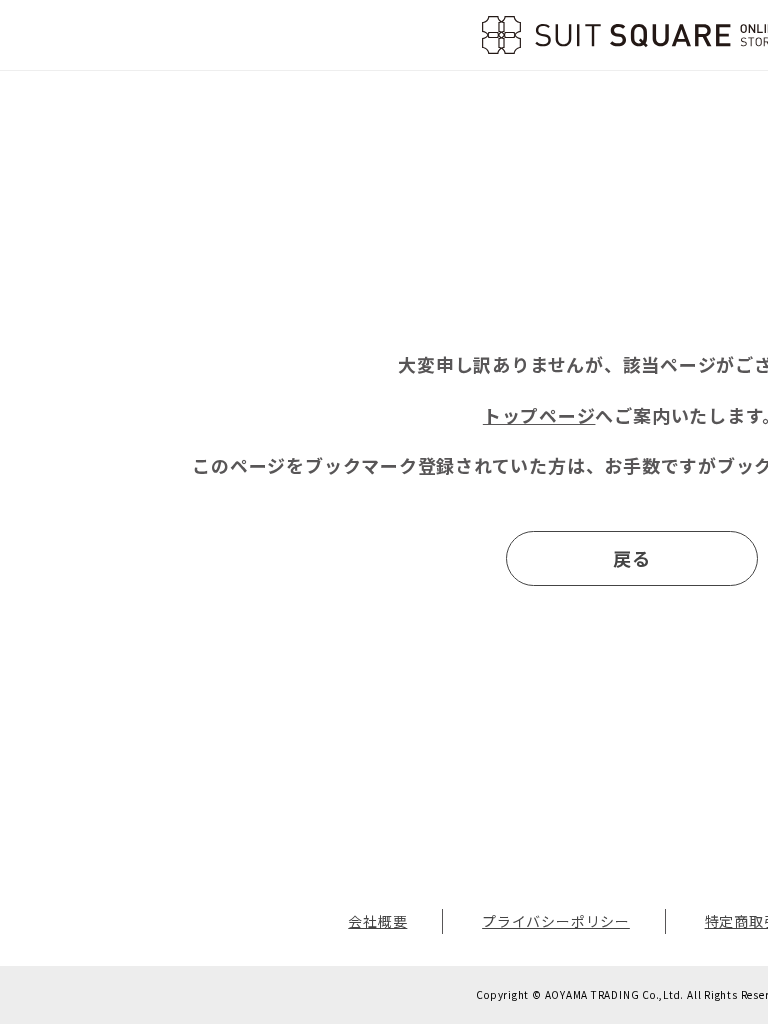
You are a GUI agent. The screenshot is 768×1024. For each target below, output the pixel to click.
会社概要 (377, 921)
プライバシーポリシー (556, 921)
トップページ (539, 415)
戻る (632, 558)
